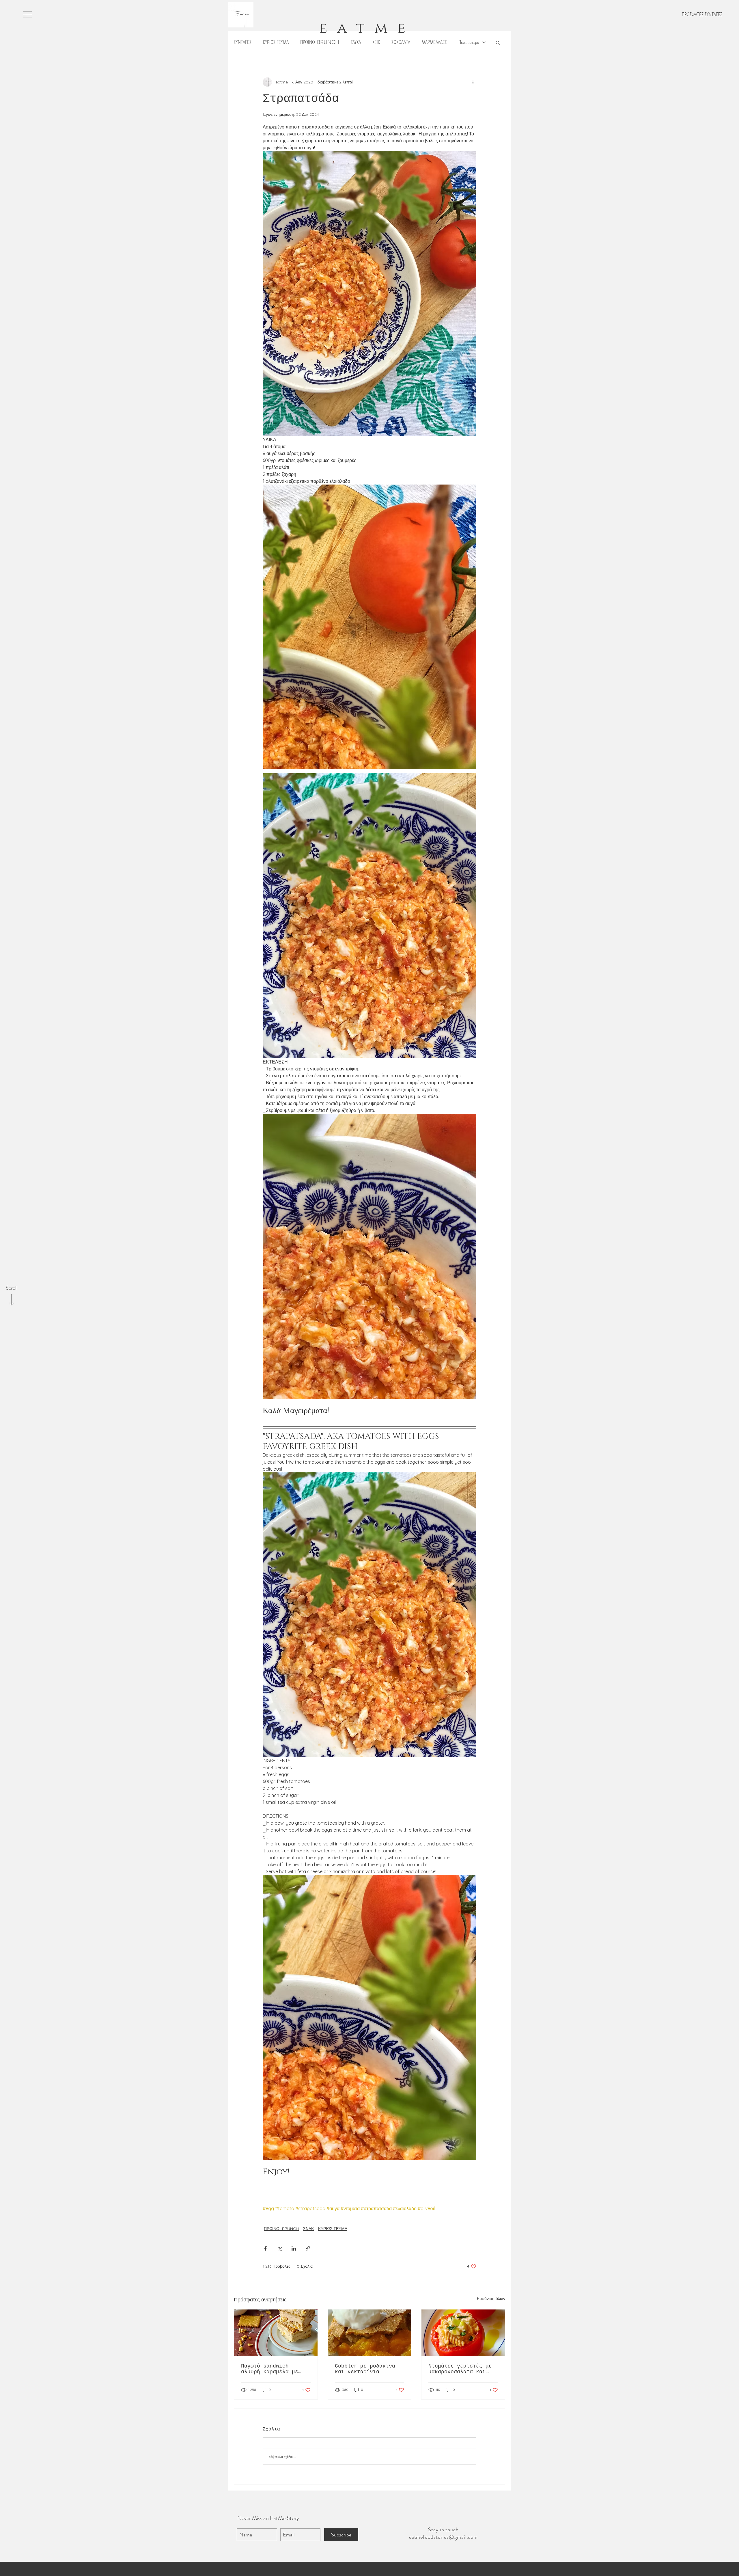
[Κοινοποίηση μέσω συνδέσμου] (308, 2248)
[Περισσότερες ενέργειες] (473, 82)
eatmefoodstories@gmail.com (443, 2537)
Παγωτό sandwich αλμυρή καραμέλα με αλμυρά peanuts (270, 2369)
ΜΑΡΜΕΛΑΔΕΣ (434, 42)
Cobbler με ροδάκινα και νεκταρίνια (365, 2369)
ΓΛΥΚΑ (356, 42)
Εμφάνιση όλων (491, 2299)
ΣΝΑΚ (308, 2229)
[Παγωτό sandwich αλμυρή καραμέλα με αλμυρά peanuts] (276, 2333)
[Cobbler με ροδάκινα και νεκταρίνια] (370, 2333)
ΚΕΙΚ (376, 42)
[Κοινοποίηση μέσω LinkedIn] (294, 2248)
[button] (27, 15)
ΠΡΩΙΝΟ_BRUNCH (320, 42)
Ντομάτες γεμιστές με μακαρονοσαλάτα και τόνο (460, 2369)
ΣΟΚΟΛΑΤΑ (401, 42)
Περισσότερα (469, 42)
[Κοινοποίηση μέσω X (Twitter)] (280, 2248)
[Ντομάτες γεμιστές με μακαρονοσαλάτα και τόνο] (463, 2333)
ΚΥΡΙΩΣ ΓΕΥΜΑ (276, 42)
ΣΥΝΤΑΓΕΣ (243, 42)
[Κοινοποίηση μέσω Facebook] (265, 2248)
